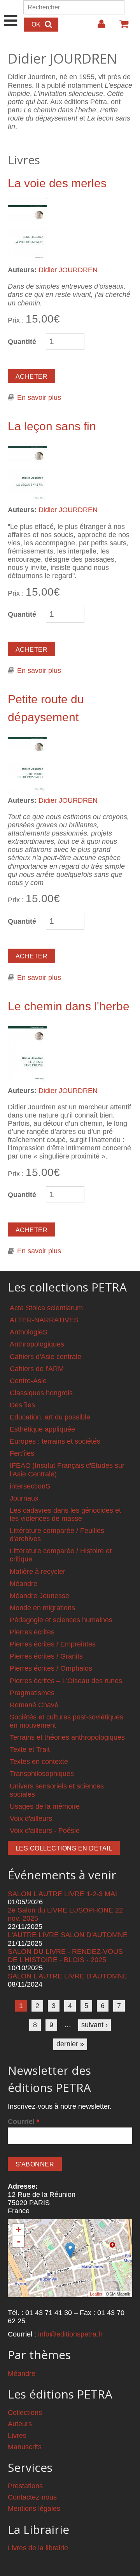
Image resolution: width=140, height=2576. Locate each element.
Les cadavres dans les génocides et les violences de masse (65, 1514)
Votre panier (121, 27)
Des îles (22, 1405)
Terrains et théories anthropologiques (67, 1737)
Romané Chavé (34, 1705)
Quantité (22, 342)
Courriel (24, 2122)
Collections (25, 2413)
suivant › (94, 2025)
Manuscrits (25, 2447)
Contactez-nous (32, 2497)
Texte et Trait (30, 1749)
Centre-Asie (28, 1381)
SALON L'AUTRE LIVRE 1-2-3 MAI (62, 1894)
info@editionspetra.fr (70, 2334)
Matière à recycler (38, 1572)
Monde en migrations (42, 1608)
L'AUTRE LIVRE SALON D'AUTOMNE (68, 1935)
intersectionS (30, 1486)
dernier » (70, 2044)
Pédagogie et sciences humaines (61, 1620)
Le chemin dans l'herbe (69, 1006)
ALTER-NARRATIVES (44, 1320)
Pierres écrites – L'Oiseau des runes (66, 1681)
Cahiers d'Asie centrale (45, 1357)
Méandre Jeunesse (39, 1596)
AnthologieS (29, 1332)
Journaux (24, 1498)
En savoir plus (39, 397)
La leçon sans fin (52, 426)
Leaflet (96, 2294)
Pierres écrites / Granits (46, 1656)
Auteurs (20, 2424)
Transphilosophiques (42, 1774)
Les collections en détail (64, 1848)
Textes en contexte (39, 1762)
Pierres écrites (32, 1632)
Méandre (24, 1584)
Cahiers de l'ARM (37, 1369)
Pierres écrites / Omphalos (51, 1668)
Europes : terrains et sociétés (55, 1441)
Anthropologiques (37, 1344)
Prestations (25, 2486)
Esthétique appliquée (42, 1429)
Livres (17, 2436)
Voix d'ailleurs (31, 1818)
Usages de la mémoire (45, 1806)
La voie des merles (57, 183)
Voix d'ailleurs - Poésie (45, 1831)
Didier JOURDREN (68, 270)
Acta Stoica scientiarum (46, 1308)
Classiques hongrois (41, 1393)
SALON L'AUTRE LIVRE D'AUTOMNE (68, 1976)
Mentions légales (34, 2509)
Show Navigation (11, 12)
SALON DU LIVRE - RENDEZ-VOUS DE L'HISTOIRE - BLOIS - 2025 (65, 1956)
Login (98, 27)
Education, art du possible (50, 1417)
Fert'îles (22, 1453)
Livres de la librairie (38, 2548)
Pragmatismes (32, 1693)
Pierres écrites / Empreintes (53, 1644)
